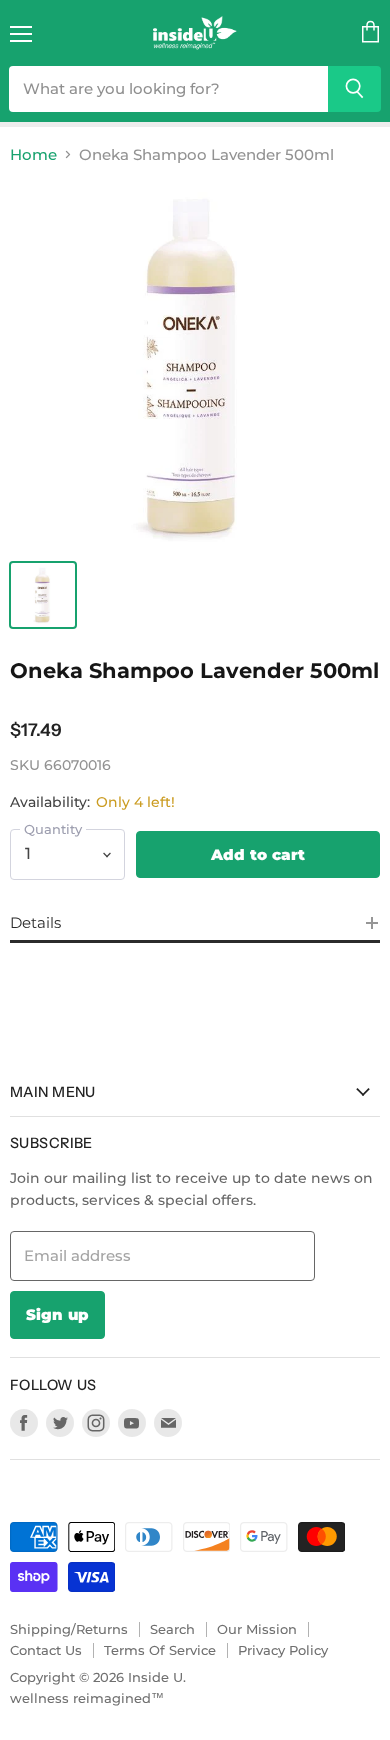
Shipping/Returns (69, 1629)
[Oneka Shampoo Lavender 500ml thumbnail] (43, 595)
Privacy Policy (283, 1650)
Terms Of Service (160, 1650)
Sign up (57, 1314)
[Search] (354, 89)
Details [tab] (35, 922)
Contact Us (46, 1650)
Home (33, 154)
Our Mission (257, 1629)
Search (172, 1629)
